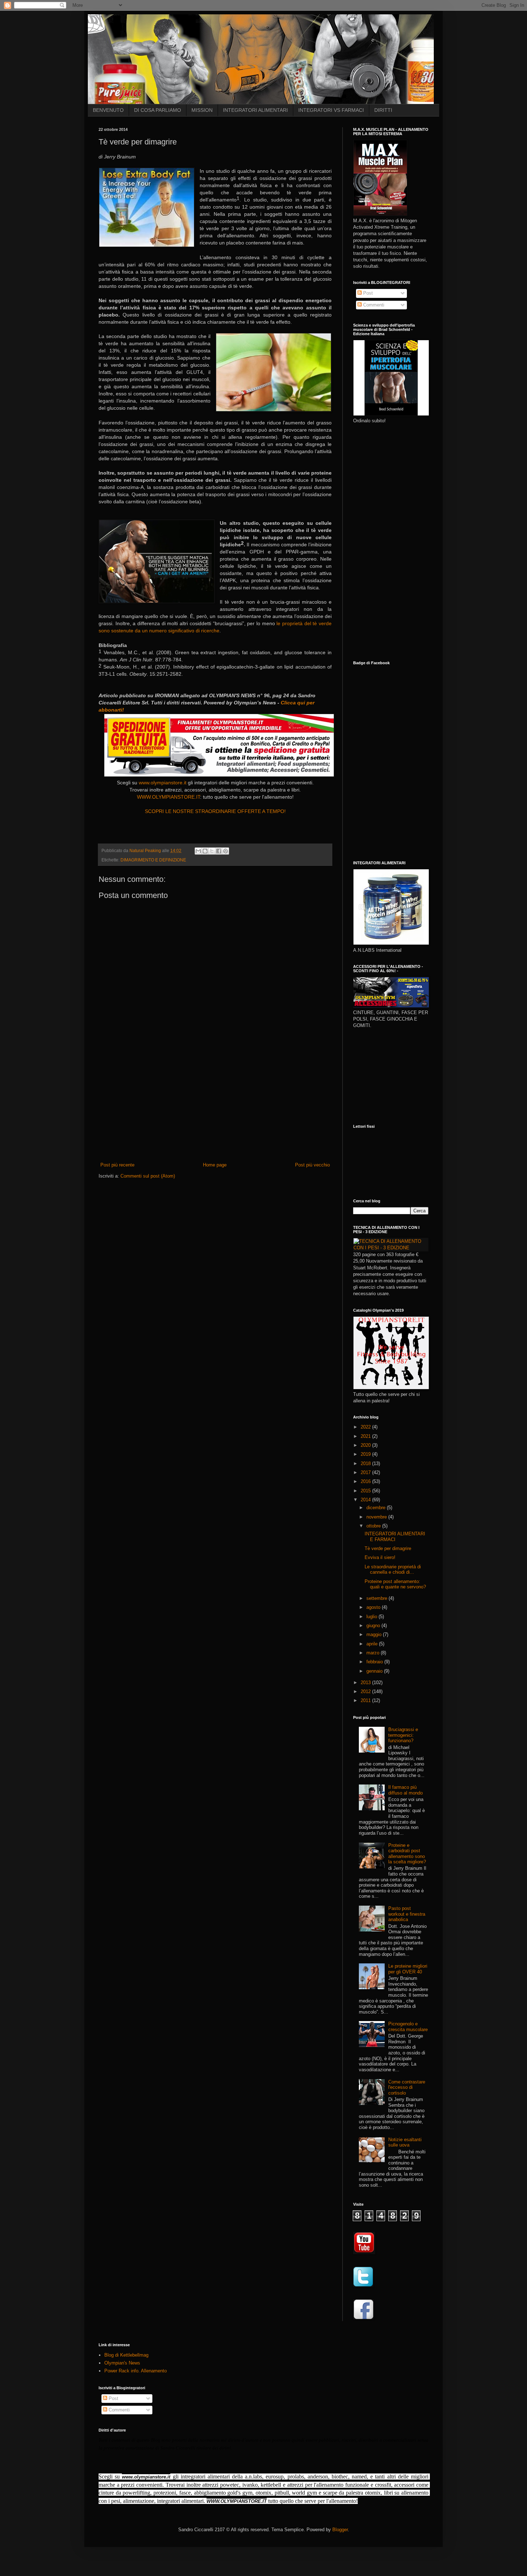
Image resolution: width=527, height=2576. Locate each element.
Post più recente (117, 1165)
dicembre (377, 1508)
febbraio (375, 1662)
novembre (377, 1517)
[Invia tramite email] (198, 851)
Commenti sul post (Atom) (148, 1176)
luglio (372, 1617)
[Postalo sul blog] (205, 851)
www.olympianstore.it (163, 783)
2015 (366, 1491)
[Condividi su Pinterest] (225, 851)
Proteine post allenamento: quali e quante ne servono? (395, 1584)
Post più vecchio (312, 1165)
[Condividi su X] (212, 851)
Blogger (340, 2530)
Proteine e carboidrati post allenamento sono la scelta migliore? (407, 1854)
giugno (374, 1626)
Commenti (373, 305)
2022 (366, 1427)
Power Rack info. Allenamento (136, 2371)
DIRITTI (383, 110)
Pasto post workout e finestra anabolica (407, 1914)
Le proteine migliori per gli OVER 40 (408, 1969)
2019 (366, 1454)
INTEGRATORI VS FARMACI (331, 110)
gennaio (375, 1671)
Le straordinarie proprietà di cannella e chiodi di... (393, 1570)
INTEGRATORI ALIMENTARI (255, 110)
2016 (366, 1481)
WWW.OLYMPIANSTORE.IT (168, 797)
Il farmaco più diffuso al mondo (405, 1790)
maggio (375, 1634)
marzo (374, 1653)
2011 (366, 1700)
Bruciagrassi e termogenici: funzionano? (403, 1735)
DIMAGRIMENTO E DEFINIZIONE (153, 860)
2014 (366, 1500)
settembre (378, 1598)
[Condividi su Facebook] (219, 851)
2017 (366, 1472)
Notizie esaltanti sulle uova (405, 2142)
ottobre (374, 1526)
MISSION (202, 110)
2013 (366, 1683)
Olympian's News (122, 2363)
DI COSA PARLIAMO (158, 110)
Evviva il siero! (380, 1557)
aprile (373, 1644)
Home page (215, 1165)
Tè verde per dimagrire (388, 1548)
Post (367, 293)
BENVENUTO (108, 110)
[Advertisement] (215, 1108)
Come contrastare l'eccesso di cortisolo (407, 2087)
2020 (366, 1445)
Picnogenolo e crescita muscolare (408, 2027)
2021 (366, 1436)
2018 (366, 1463)
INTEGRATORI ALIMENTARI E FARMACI (395, 1537)
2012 (366, 1691)
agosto (374, 1607)
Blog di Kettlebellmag (126, 2355)
